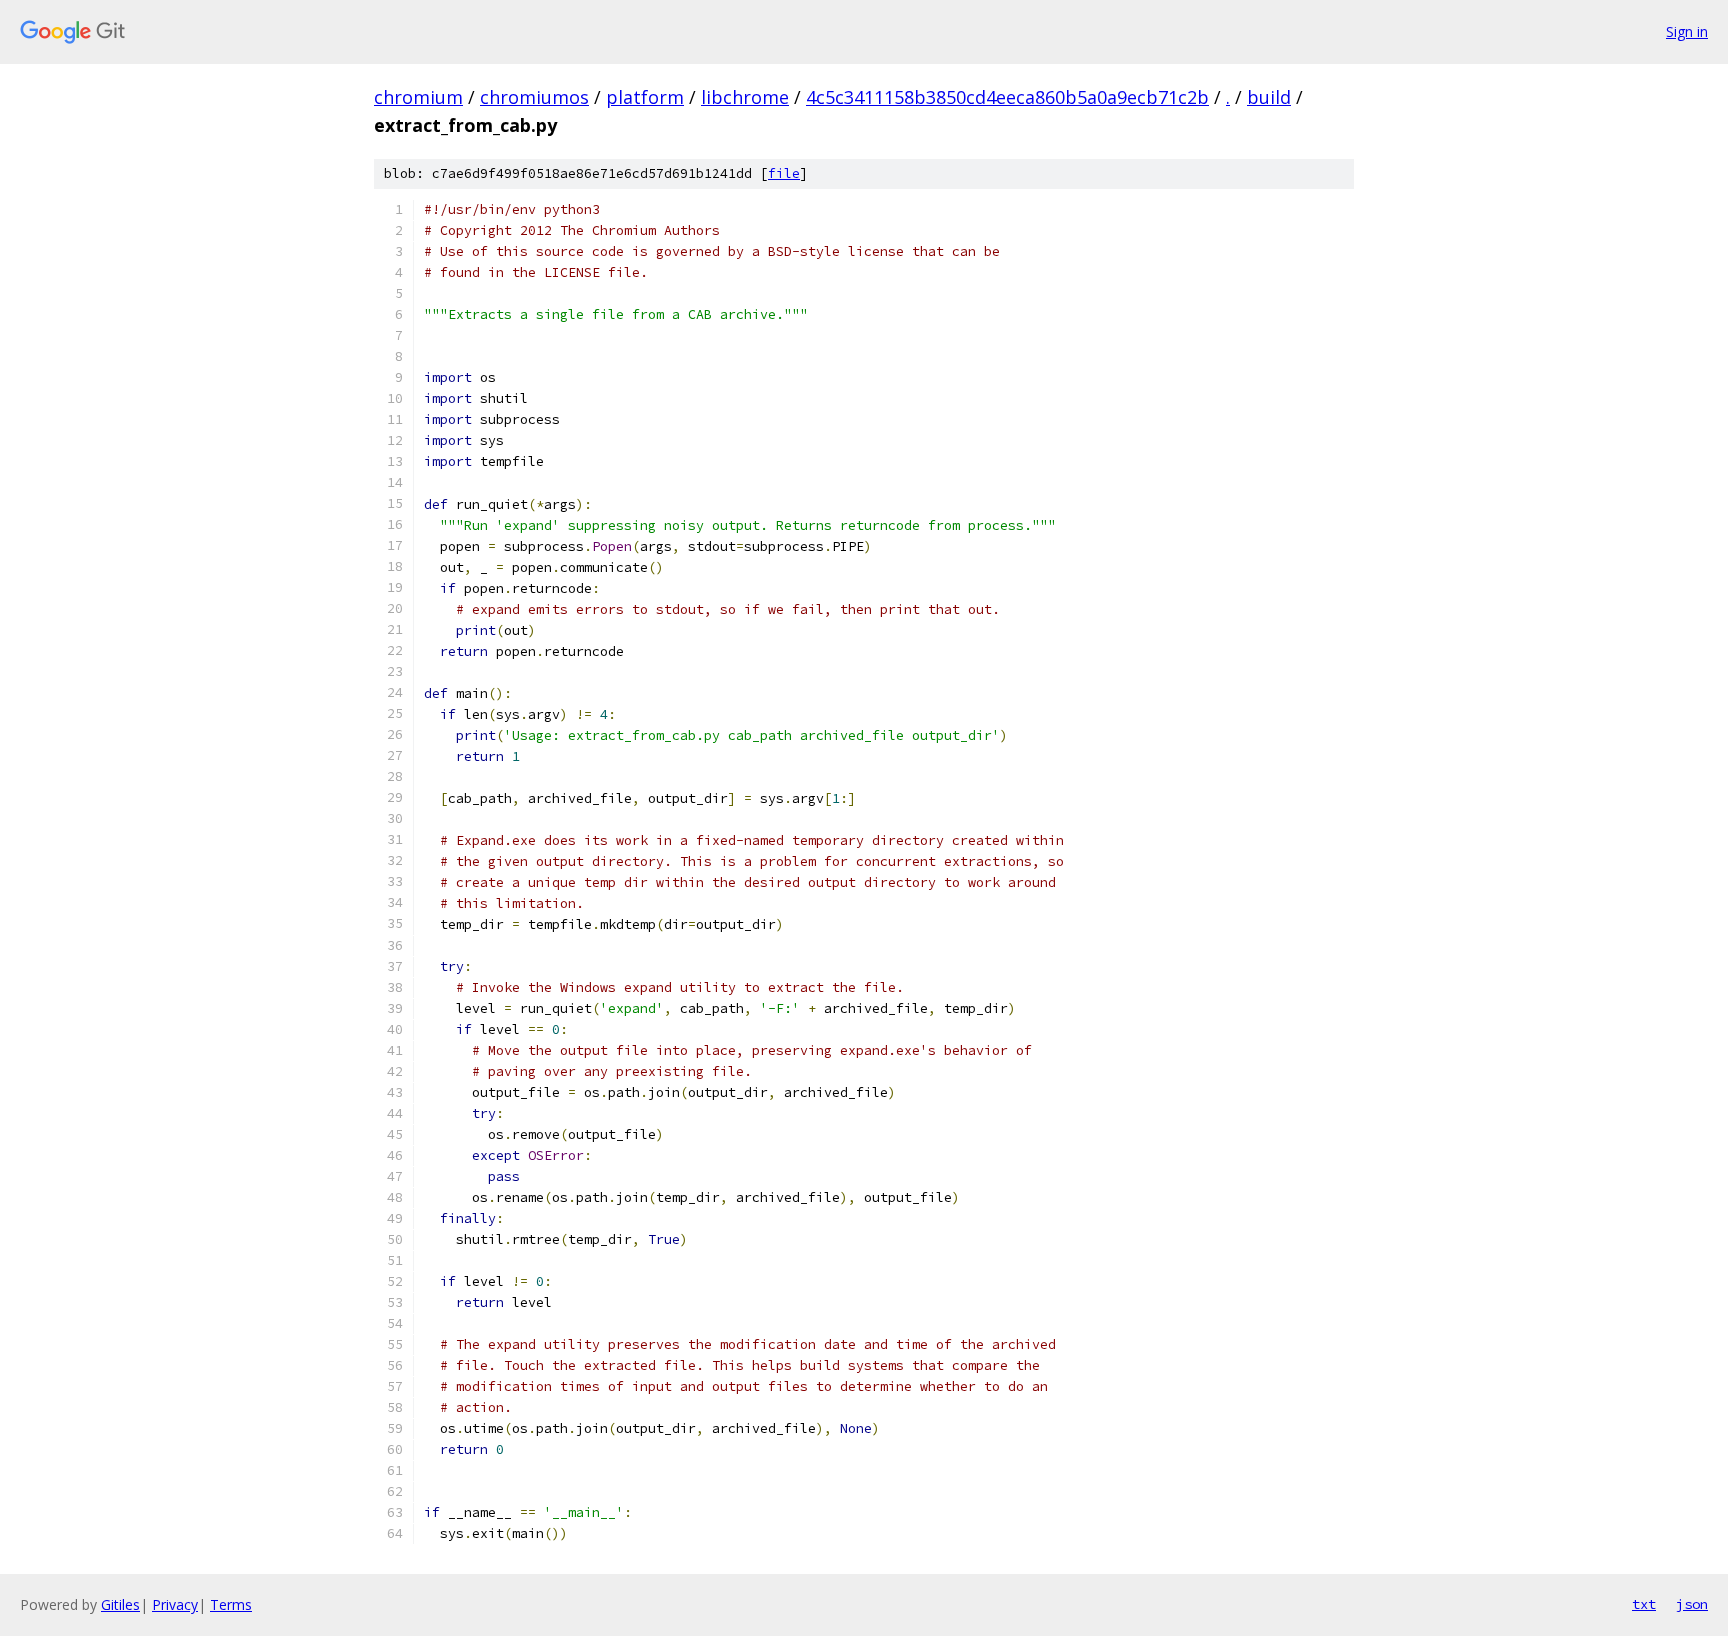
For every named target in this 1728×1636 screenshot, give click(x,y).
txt (1644, 1604)
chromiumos (534, 97)
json (1692, 1604)
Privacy (175, 1604)
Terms (231, 1604)
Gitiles (120, 1604)
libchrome (745, 97)
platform (645, 97)
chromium (418, 97)
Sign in (1687, 31)
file (784, 173)
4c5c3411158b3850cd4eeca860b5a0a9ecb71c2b (1007, 97)
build (1269, 97)
